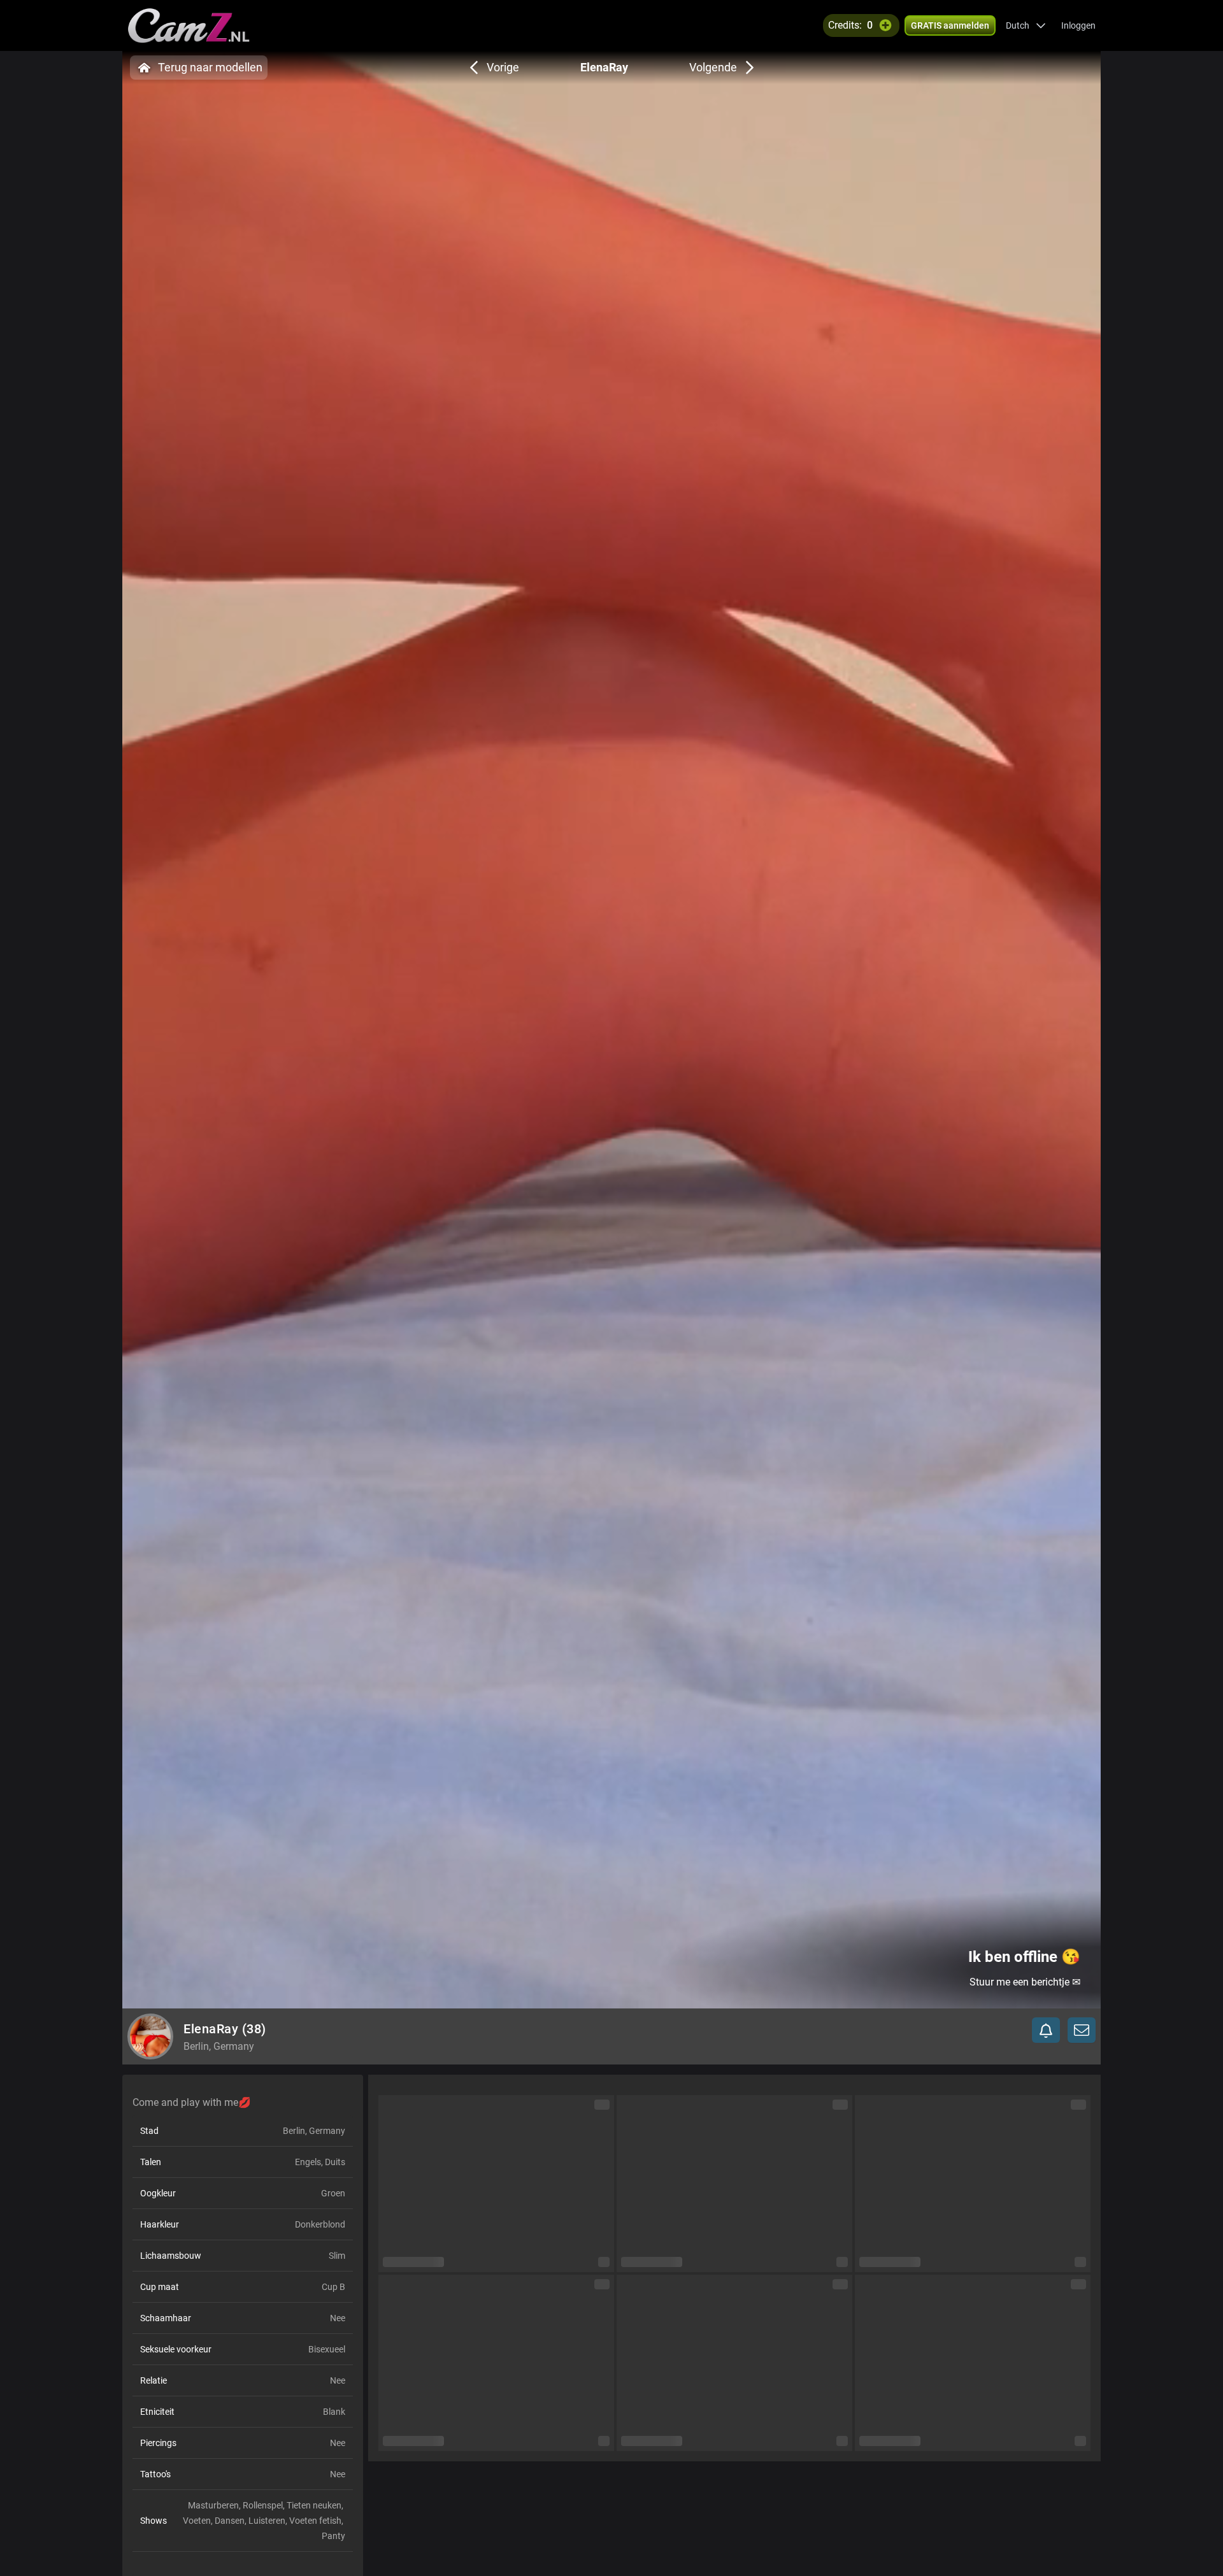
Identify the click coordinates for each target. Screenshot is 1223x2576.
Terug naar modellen (210, 67)
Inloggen (1078, 25)
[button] (1026, 25)
